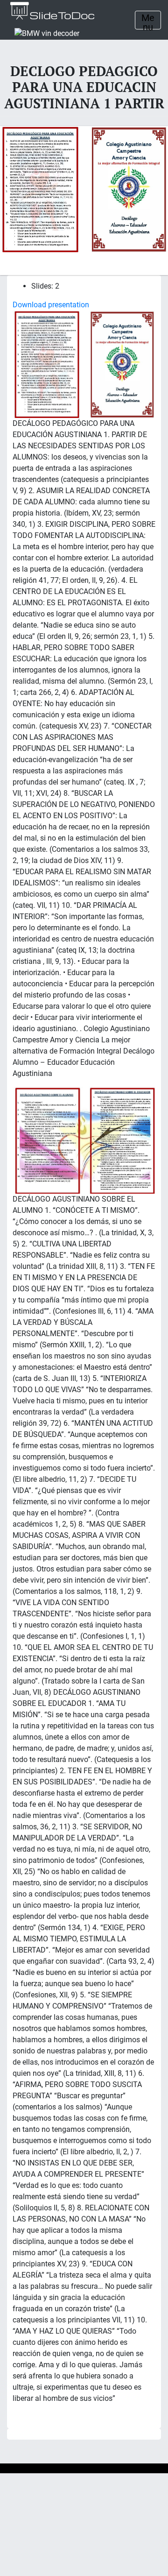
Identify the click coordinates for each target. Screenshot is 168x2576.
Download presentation (51, 305)
